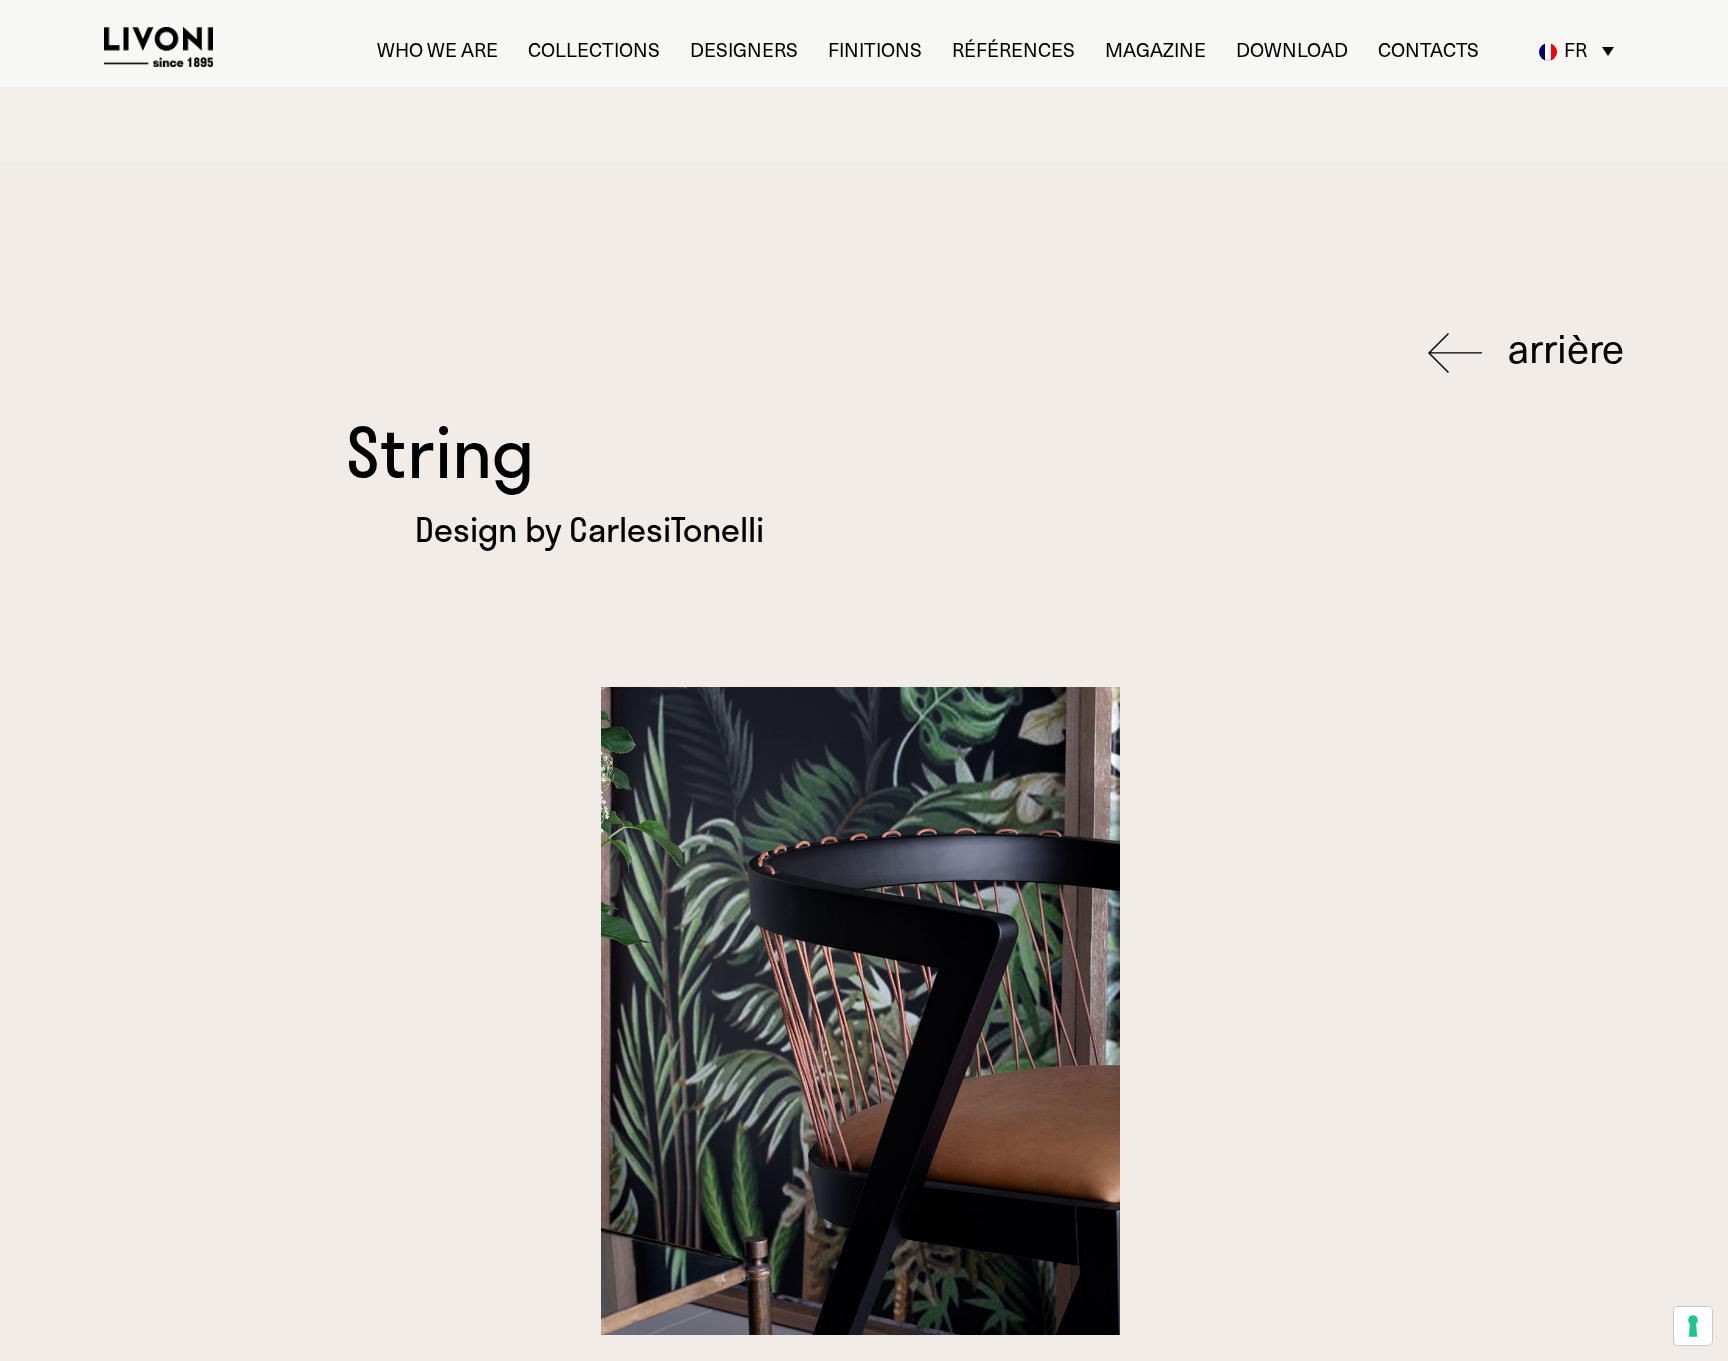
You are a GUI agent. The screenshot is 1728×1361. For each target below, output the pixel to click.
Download (1292, 49)
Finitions (875, 49)
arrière (1561, 348)
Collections (594, 49)
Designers (744, 49)
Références (1013, 49)
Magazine (1155, 49)
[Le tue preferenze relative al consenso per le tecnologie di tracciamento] (1693, 1326)
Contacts (1428, 49)
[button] (1577, 50)
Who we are (437, 49)
